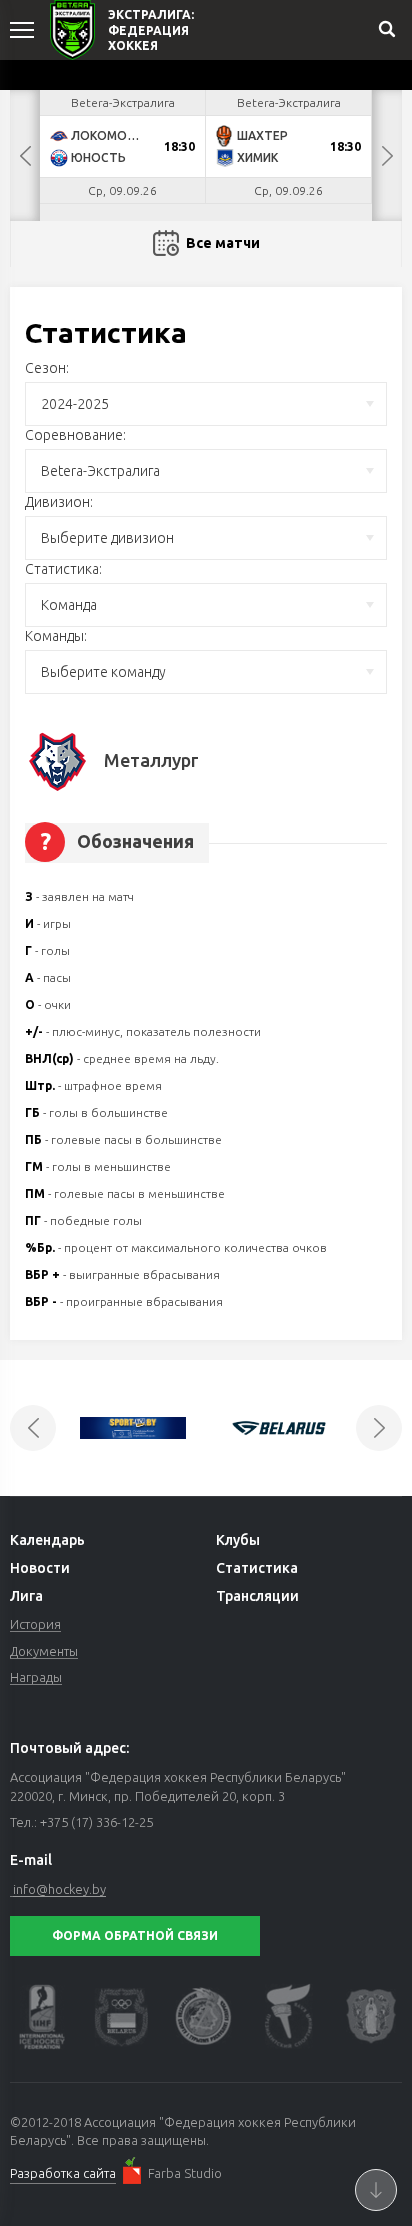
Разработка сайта (63, 2173)
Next (387, 155)
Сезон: (47, 368)
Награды (36, 1677)
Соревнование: (75, 435)
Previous (25, 155)
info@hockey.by (59, 1889)
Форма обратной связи (135, 1935)
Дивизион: (59, 502)
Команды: (56, 636)
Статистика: (63, 569)
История (35, 1624)
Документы (44, 1651)
